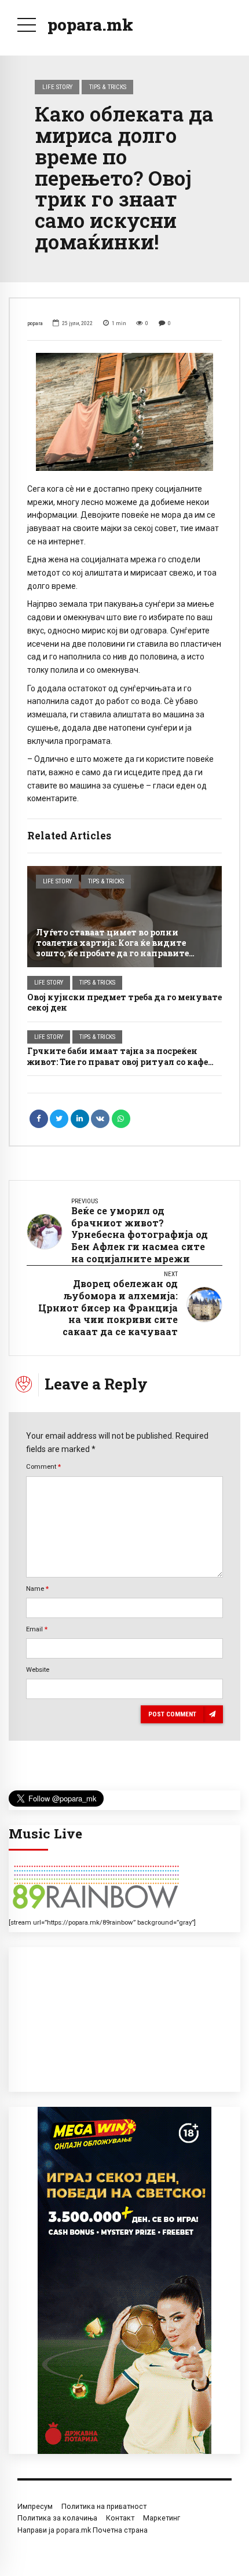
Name (37, 1589)
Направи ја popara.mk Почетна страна (83, 2530)
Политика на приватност (104, 2506)
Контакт (120, 2518)
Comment (43, 1466)
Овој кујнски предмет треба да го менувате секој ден (124, 1002)
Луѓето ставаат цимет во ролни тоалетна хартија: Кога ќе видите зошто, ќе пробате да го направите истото (112, 948)
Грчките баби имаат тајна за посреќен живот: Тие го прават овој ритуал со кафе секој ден (118, 1061)
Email (37, 1629)
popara (35, 323)
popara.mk (90, 25)
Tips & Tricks (108, 87)
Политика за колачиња (57, 2518)
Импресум (35, 2506)
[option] (124, 412)
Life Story (57, 87)
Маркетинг (162, 2518)
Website (38, 1670)
